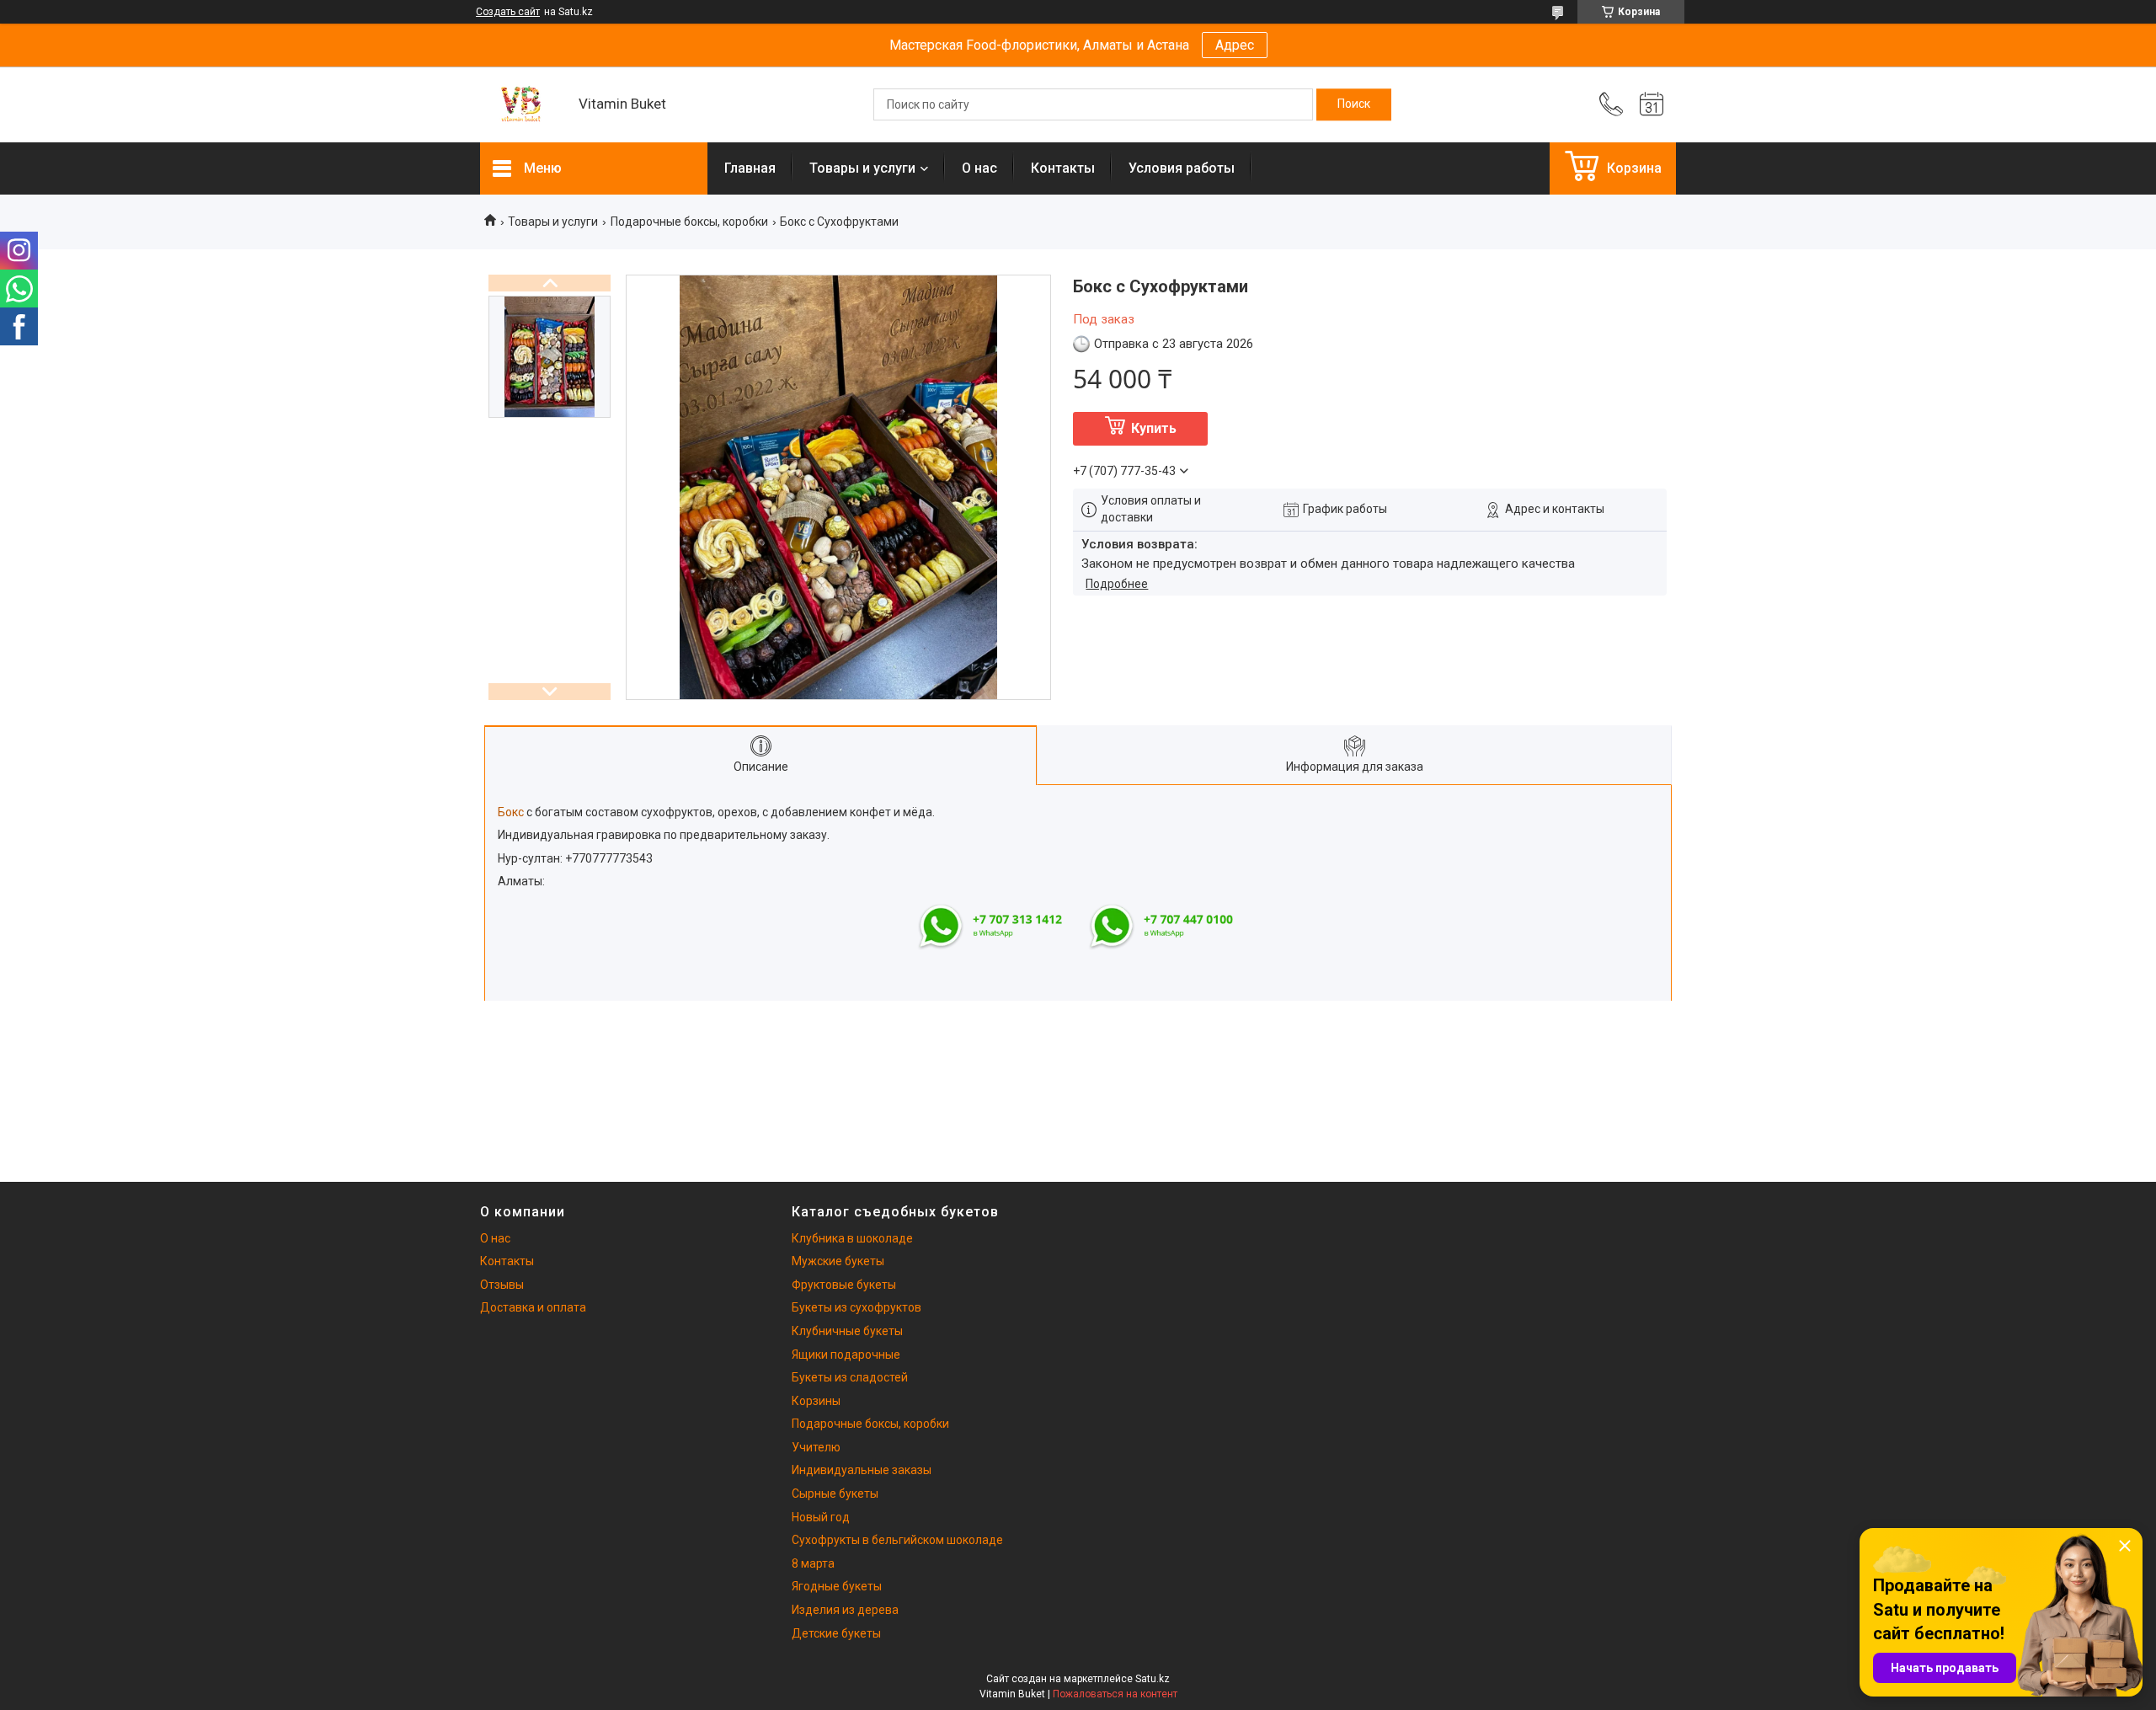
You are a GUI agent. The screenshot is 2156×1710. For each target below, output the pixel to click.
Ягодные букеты (837, 1586)
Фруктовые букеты (844, 1285)
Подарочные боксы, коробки (689, 222)
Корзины (816, 1401)
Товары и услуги (862, 168)
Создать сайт (508, 12)
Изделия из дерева (845, 1610)
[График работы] (1652, 104)
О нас (979, 168)
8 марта (813, 1563)
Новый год (821, 1517)
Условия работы (1182, 168)
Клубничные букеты (847, 1331)
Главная (750, 168)
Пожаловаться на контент (1115, 1694)
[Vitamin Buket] (521, 105)
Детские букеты (836, 1633)
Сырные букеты (835, 1494)
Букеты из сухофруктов (857, 1307)
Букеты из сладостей (850, 1377)
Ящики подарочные (846, 1355)
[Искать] (1354, 104)
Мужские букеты (838, 1261)
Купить (1154, 428)
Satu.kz (1153, 1679)
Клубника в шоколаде (852, 1238)
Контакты (1063, 168)
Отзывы (502, 1285)
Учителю (816, 1447)
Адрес (1235, 45)
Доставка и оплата (533, 1307)
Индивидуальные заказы (862, 1470)
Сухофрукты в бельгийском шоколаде (897, 1540)
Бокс (511, 812)
